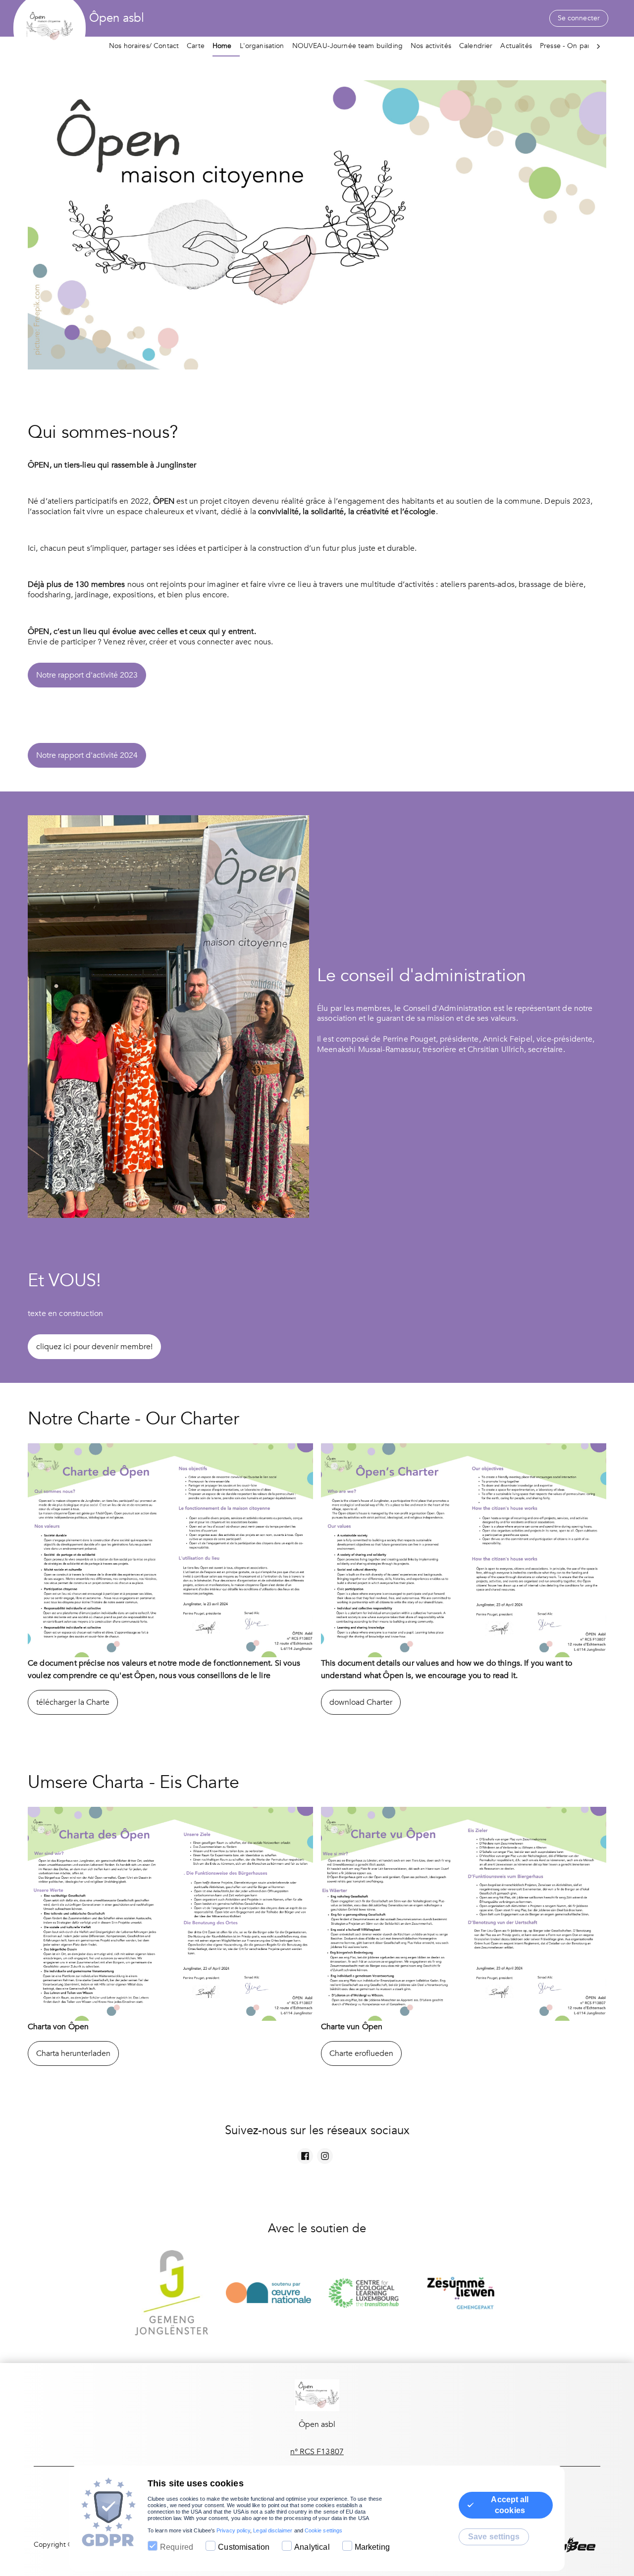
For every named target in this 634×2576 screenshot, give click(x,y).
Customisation (244, 2547)
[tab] (148, 47)
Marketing (372, 2547)
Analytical (312, 2547)
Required (177, 2547)
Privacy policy (233, 2530)
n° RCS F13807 (317, 2452)
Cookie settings (323, 2530)
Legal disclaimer (273, 2530)
